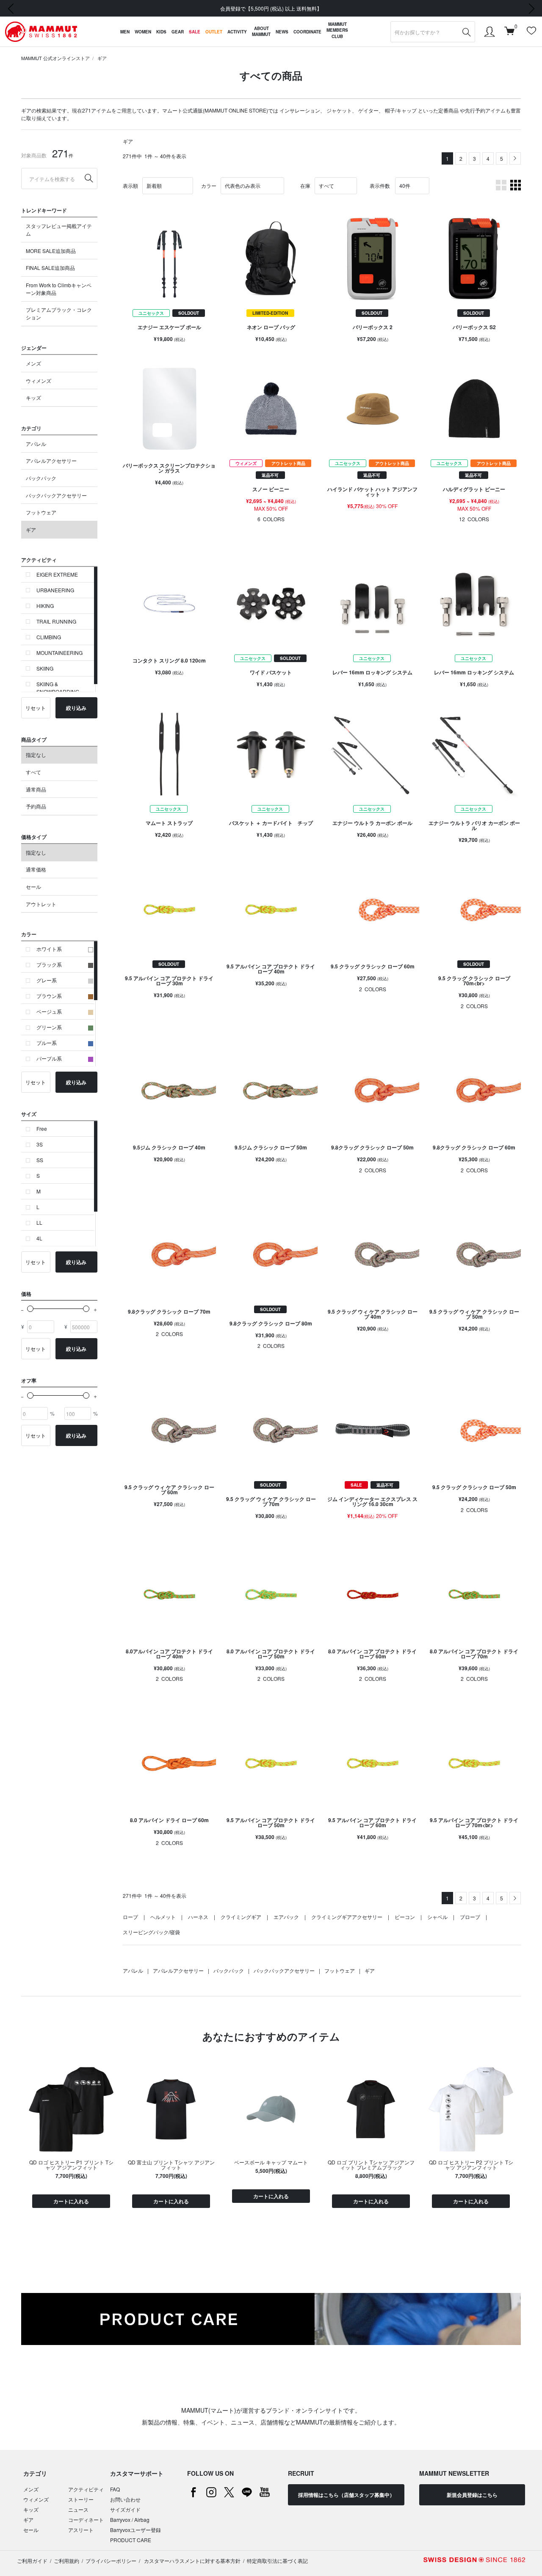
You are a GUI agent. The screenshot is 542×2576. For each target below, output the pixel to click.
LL (39, 1222)
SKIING (45, 668)
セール (33, 887)
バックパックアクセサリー (56, 495)
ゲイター (368, 110)
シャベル (437, 1917)
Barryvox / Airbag (130, 2520)
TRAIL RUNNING (56, 621)
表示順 (130, 186)
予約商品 (36, 806)
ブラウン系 (49, 996)
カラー (209, 186)
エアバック (286, 1917)
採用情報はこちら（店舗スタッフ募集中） (346, 2495)
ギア (102, 58)
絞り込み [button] (76, 708)
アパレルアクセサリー (51, 460)
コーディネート (86, 2520)
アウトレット (41, 904)
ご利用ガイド (32, 2561)
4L (39, 1238)
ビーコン (405, 1917)
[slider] (30, 1309)
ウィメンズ (39, 381)
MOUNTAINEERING (59, 653)
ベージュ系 (49, 1011)
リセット (36, 708)
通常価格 (36, 869)
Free (42, 1129)
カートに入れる (71, 2201)
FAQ (115, 2489)
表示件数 (380, 186)
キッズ (33, 397)
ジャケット (339, 110)
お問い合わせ (125, 2499)
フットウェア (41, 512)
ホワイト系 (49, 949)
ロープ (130, 1917)
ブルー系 (47, 1043)
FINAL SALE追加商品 (50, 268)
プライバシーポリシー (111, 2561)
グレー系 (47, 980)
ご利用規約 (66, 2561)
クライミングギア (241, 1917)
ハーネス (198, 1917)
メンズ (33, 363)
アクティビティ (86, 2489)
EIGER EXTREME (57, 574)
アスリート (81, 2530)
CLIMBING (49, 637)
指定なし (36, 755)
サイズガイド (125, 2509)
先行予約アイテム (485, 110)
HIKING (45, 606)
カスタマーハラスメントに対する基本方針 (192, 2561)
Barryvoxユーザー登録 (135, 2530)
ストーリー (81, 2499)
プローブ (470, 1917)
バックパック (41, 478)
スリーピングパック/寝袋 (151, 1932)
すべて (33, 772)
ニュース (78, 2509)
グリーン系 (49, 1027)
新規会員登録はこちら (472, 2495)
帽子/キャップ (401, 110)
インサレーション (300, 110)
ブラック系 (49, 964)
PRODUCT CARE (131, 2540)
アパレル (36, 444)
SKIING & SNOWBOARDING (58, 688)
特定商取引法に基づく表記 (277, 2561)
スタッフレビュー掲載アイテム (59, 230)
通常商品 (36, 789)
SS (40, 1160)
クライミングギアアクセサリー (347, 1917)
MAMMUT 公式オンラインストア (55, 58)
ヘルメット (163, 1917)
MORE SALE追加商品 (51, 251)
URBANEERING (55, 590)
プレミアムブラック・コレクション (59, 313)
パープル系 (49, 1058)
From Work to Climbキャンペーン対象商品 (59, 289)
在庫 (305, 186)
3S (40, 1144)
